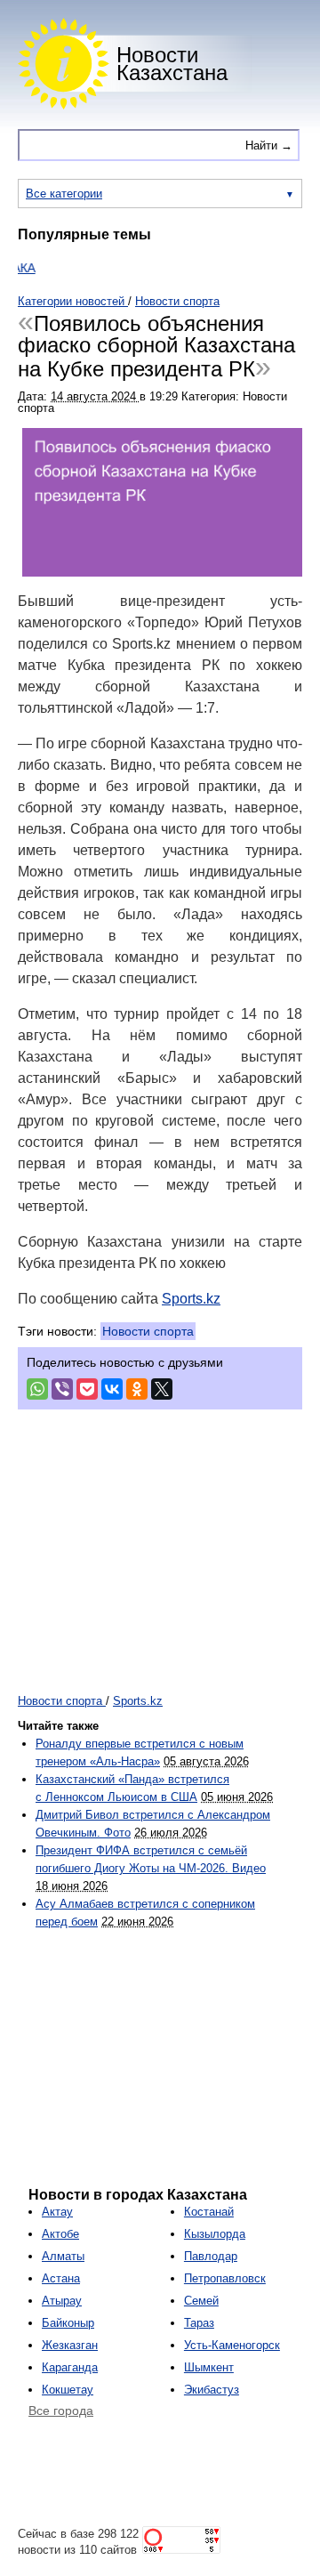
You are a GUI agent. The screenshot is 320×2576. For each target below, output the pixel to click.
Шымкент (209, 2367)
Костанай (209, 2212)
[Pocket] (87, 1389)
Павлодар (211, 2256)
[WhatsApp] (37, 1389)
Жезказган (70, 2345)
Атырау (62, 2301)
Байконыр (68, 2323)
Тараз (199, 2323)
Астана (61, 2278)
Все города (61, 2410)
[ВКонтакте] (112, 1389)
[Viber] (62, 1389)
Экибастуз (212, 2390)
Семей (201, 2301)
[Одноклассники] (137, 1389)
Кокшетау (68, 2390)
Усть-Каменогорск (232, 2345)
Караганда (70, 2367)
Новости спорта (148, 1331)
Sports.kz (191, 1299)
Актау (57, 2212)
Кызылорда (215, 2234)
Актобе (60, 2234)
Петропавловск (225, 2278)
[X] (162, 1389)
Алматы (63, 2256)
